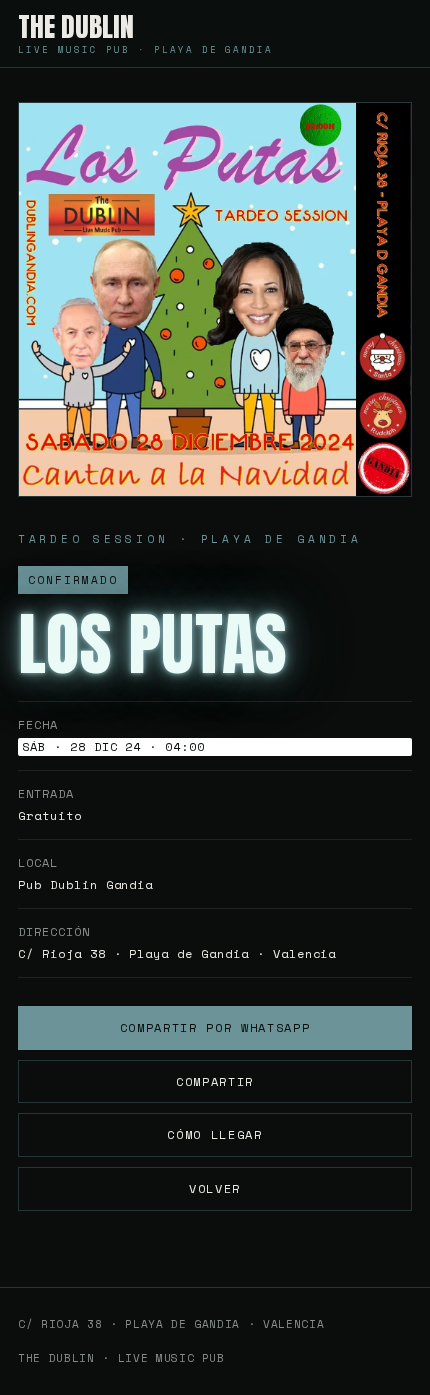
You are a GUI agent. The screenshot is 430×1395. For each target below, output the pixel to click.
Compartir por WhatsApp (215, 1027)
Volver (215, 1188)
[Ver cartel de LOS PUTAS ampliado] (215, 299)
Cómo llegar (214, 1134)
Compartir (215, 1081)
